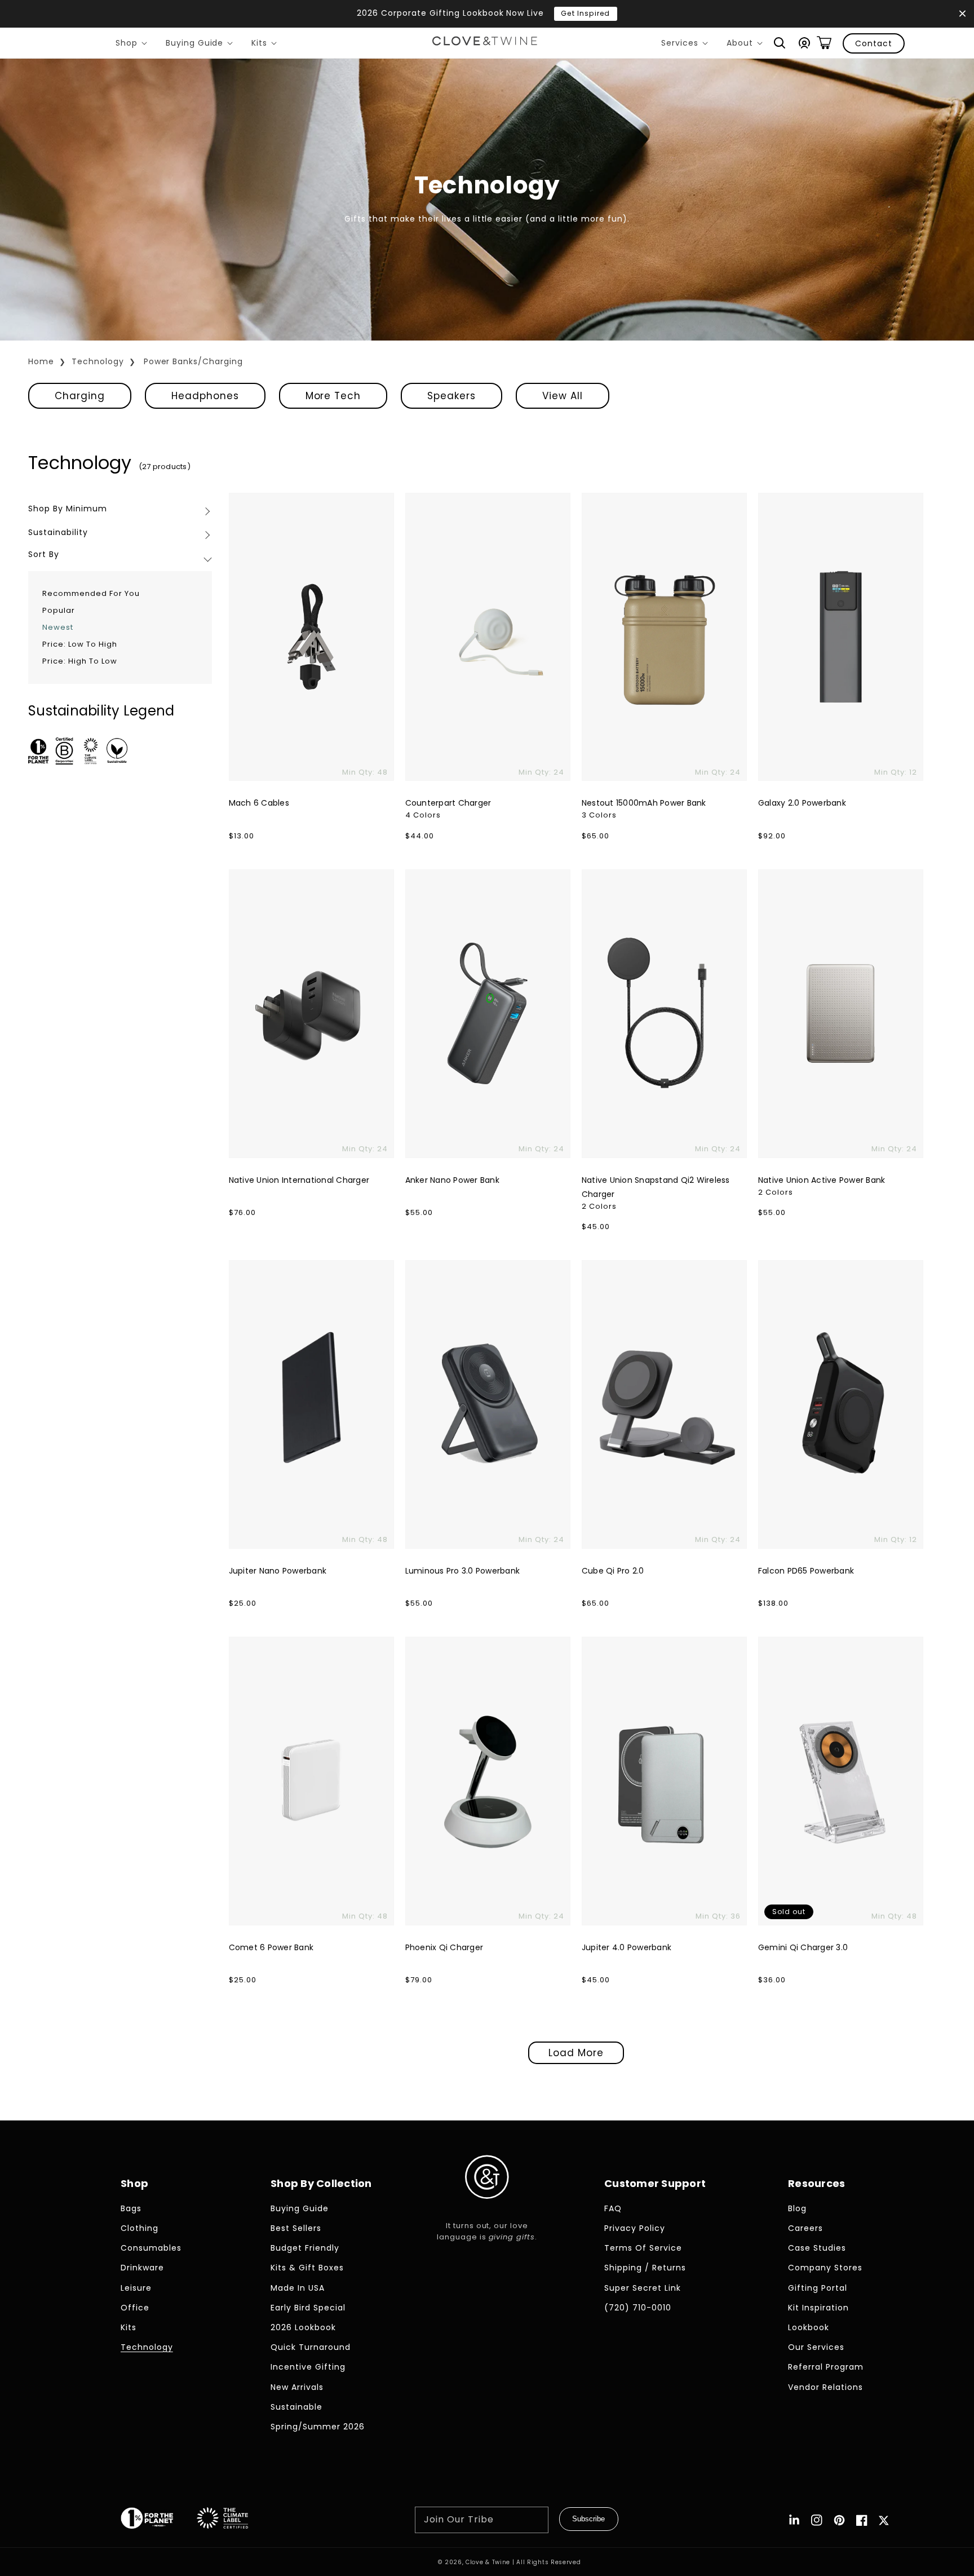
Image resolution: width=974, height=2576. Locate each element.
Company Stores (825, 2268)
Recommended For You (91, 593)
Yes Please (645, 13)
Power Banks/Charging (194, 361)
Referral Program (826, 2367)
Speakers (451, 396)
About (747, 45)
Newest (58, 627)
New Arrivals (297, 2387)
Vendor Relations (825, 2387)
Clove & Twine (488, 2562)
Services (687, 45)
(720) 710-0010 (638, 2308)
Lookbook (809, 2327)
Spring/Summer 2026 (318, 2427)
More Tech (333, 396)
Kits (266, 45)
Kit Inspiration (818, 2308)
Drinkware (142, 2268)
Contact (874, 43)
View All (563, 396)
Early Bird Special (308, 2308)
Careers (805, 2228)
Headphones (205, 396)
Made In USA (298, 2288)
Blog (797, 2208)
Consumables (151, 2248)
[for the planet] (158, 2520)
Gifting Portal (818, 2288)
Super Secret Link (643, 2288)
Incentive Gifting (308, 2367)
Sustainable (296, 2407)
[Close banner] (962, 14)
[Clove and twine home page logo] (487, 2208)
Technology (98, 361)
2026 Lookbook (303, 2327)
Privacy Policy (635, 2228)
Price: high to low (80, 661)
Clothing (140, 2228)
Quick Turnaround (311, 2347)
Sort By (44, 554)
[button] (780, 43)
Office (135, 2308)
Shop (133, 45)
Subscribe (588, 2519)
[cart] (824, 43)
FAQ (613, 2208)
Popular (59, 610)
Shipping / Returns (645, 2268)
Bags (131, 2208)
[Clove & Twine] (485, 43)
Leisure (136, 2288)
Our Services (816, 2347)
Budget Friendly (305, 2248)
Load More (576, 2053)
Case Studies (817, 2248)
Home (41, 361)
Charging (80, 396)
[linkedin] (794, 2520)
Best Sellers (296, 2228)
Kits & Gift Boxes (307, 2268)
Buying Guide (202, 45)
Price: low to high (80, 644)
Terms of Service (643, 2248)
